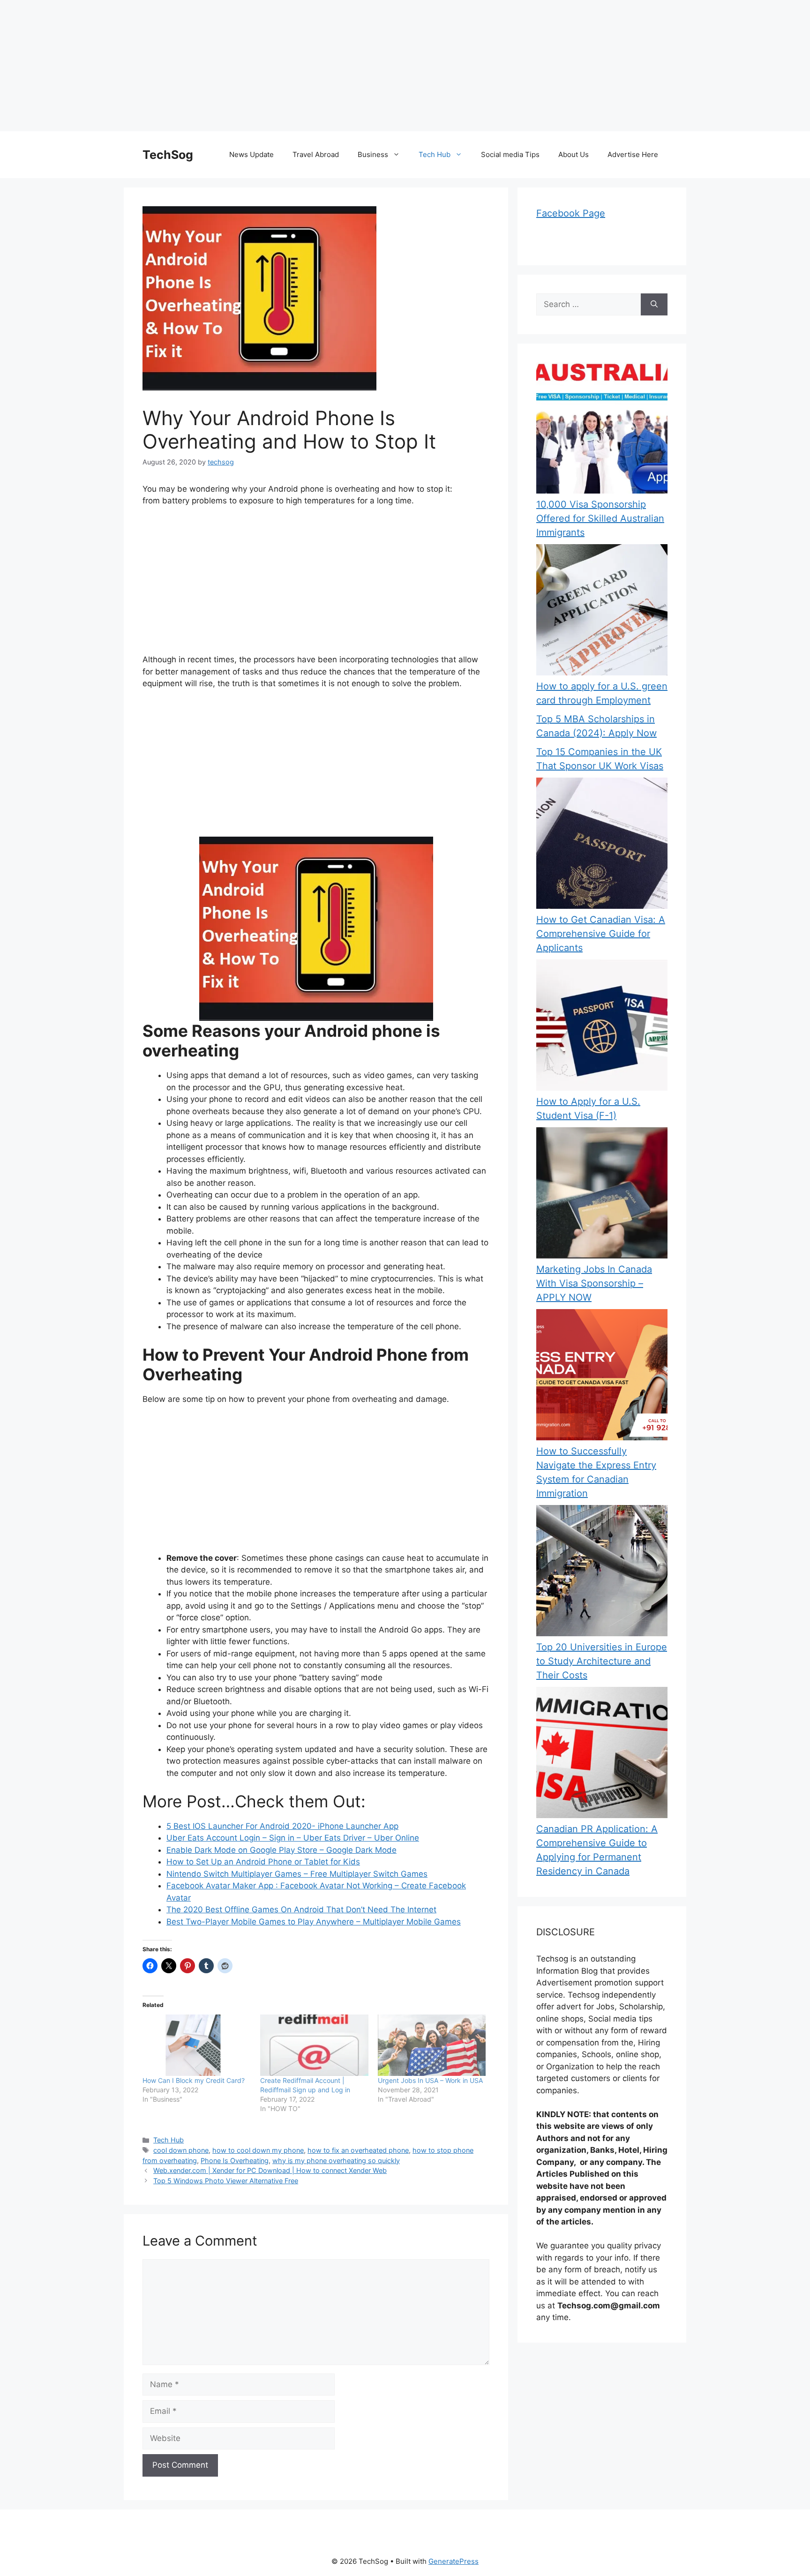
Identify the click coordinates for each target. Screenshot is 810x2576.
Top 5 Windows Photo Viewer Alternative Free (226, 2181)
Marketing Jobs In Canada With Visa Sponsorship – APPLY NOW (594, 1283)
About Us (574, 154)
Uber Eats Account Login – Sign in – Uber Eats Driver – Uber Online (293, 1838)
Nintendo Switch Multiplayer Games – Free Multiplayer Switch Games (297, 1874)
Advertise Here (633, 154)
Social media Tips (510, 154)
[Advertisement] (281, 66)
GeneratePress (454, 2561)
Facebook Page (571, 213)
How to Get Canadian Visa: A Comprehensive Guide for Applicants (601, 934)
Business (373, 154)
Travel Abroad (316, 154)
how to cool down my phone (258, 2150)
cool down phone (181, 2150)
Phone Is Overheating (235, 2160)
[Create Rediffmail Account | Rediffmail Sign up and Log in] (314, 2045)
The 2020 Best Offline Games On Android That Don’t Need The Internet (301, 1910)
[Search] (654, 305)
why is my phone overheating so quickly (336, 2160)
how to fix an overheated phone (358, 2150)
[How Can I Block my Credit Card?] (197, 2045)
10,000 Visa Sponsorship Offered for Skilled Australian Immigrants (600, 518)
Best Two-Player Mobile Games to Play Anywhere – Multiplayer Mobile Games (314, 1922)
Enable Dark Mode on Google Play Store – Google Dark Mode (281, 1850)
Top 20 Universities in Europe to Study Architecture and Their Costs (602, 1661)
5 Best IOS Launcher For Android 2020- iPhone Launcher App (282, 1826)
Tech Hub (435, 154)
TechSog (168, 155)
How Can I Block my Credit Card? (194, 2080)
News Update (251, 154)
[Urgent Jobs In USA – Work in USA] (432, 2045)
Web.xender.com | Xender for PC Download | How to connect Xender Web (270, 2170)
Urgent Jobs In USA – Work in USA (430, 2080)
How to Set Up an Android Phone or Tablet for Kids (263, 1862)
